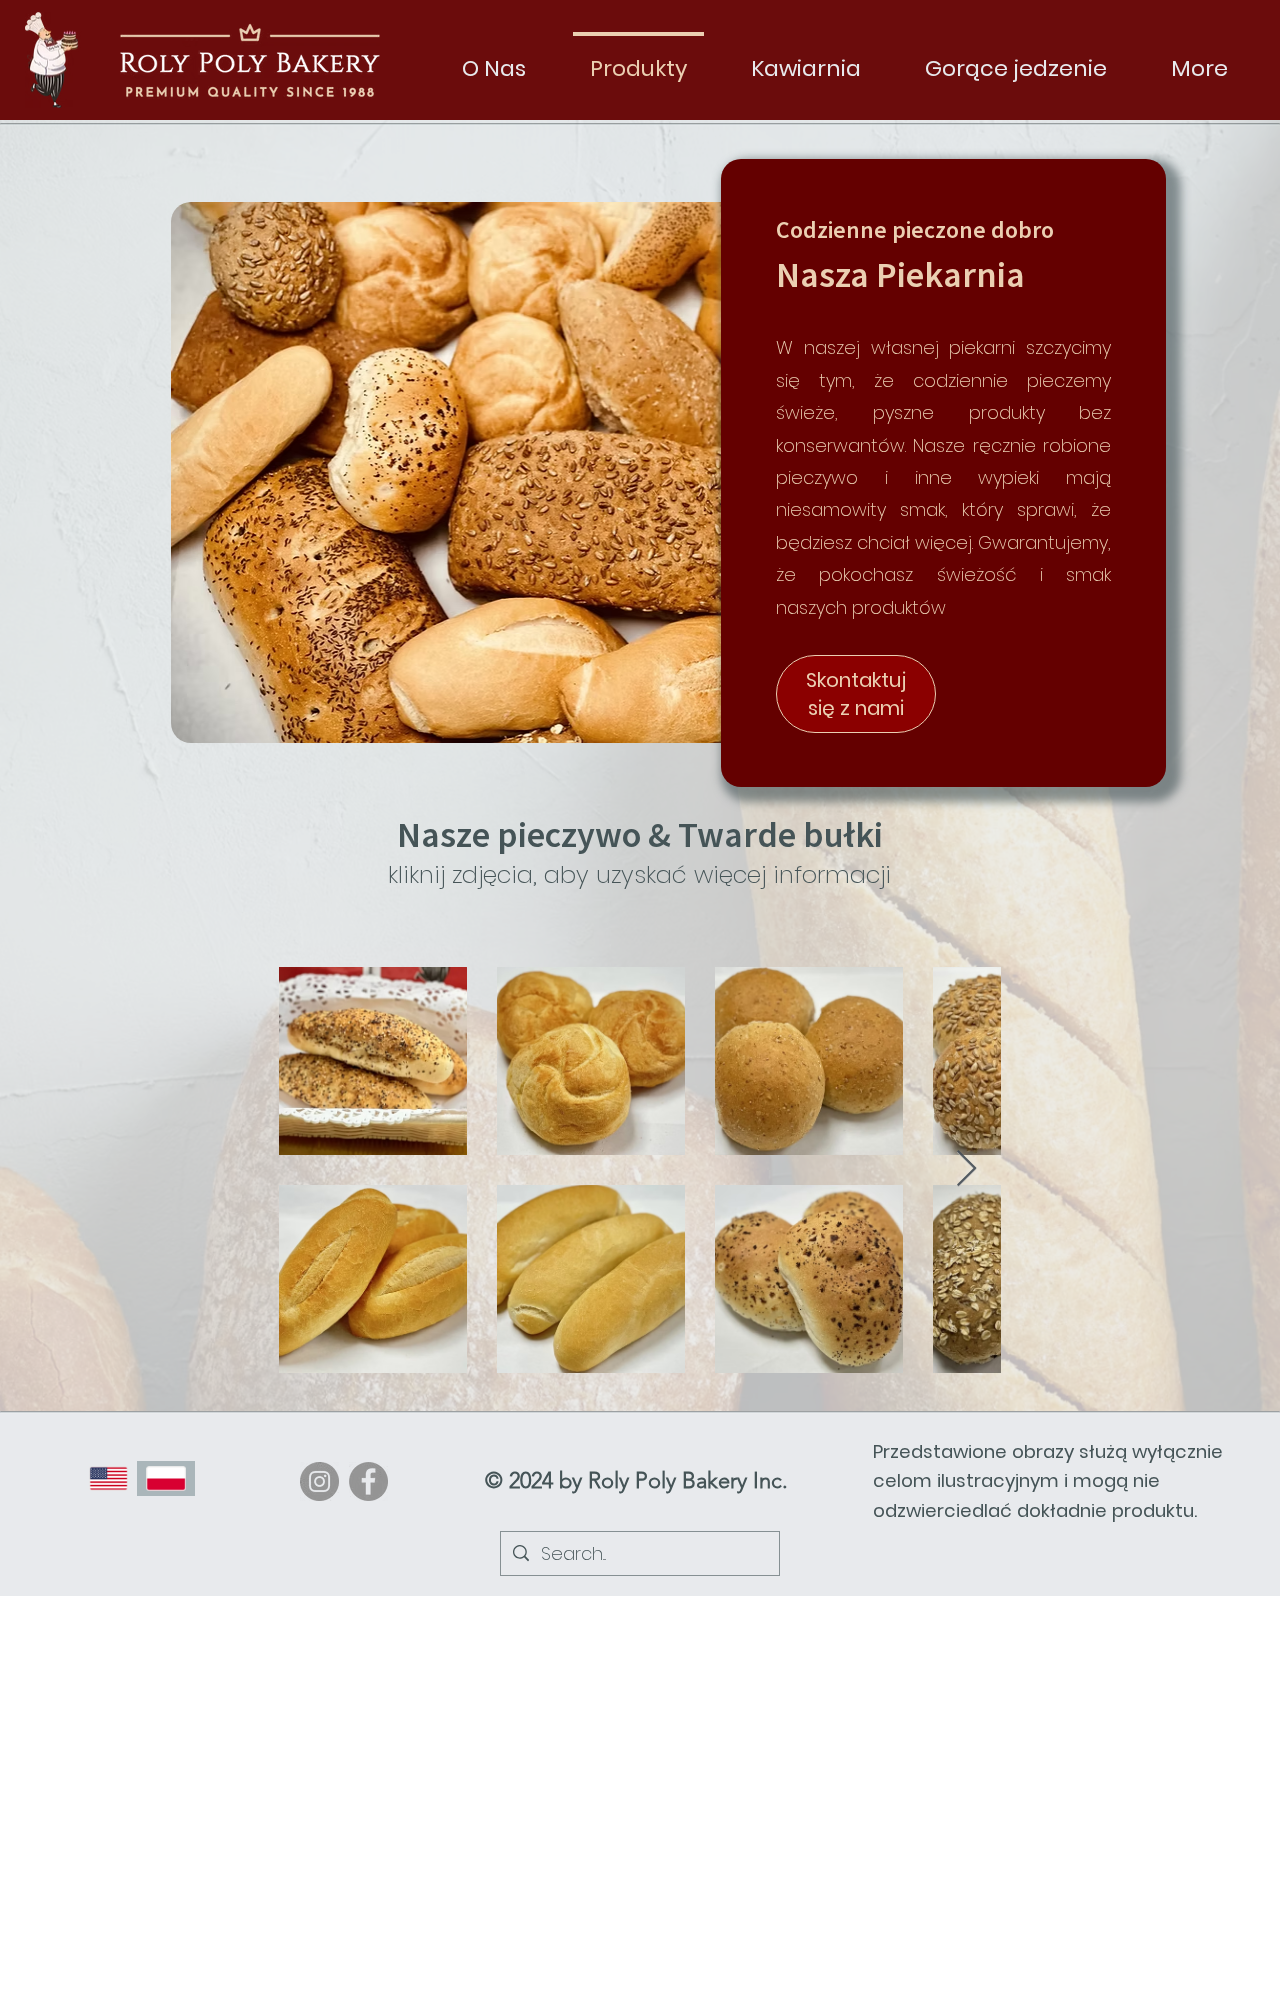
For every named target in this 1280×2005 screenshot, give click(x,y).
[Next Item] (966, 1169)
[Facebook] (368, 1481)
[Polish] (166, 1478)
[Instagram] (319, 1481)
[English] (108, 1478)
